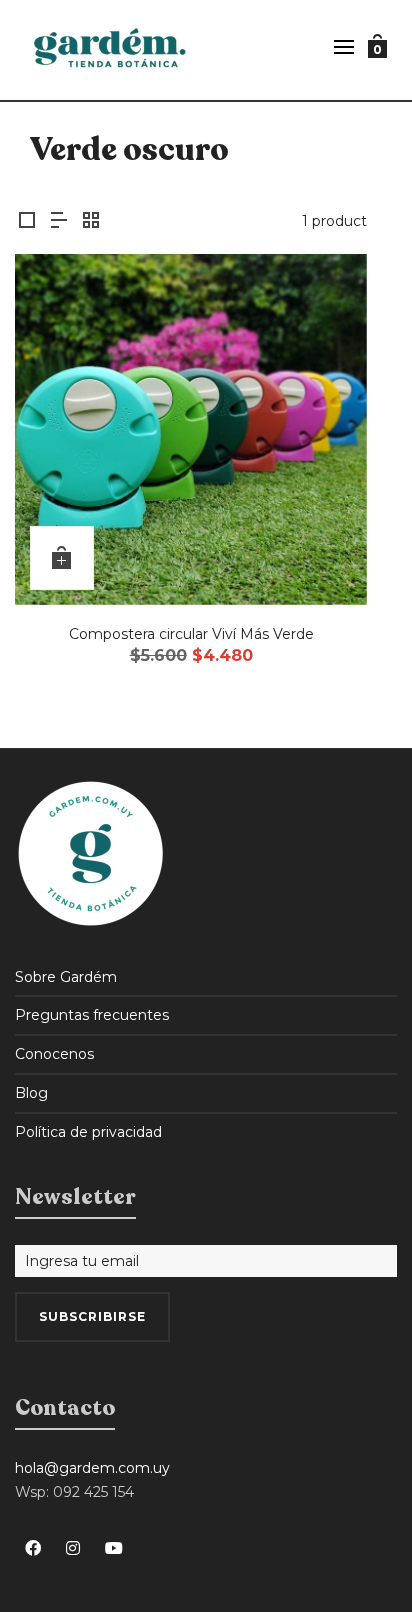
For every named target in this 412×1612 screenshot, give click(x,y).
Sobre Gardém (66, 977)
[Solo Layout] (27, 221)
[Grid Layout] (91, 221)
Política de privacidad (88, 1132)
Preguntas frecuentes (92, 1015)
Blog (31, 1093)
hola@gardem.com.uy (92, 1468)
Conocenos (54, 1054)
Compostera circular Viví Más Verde (191, 634)
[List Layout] (59, 221)
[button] (62, 558)
